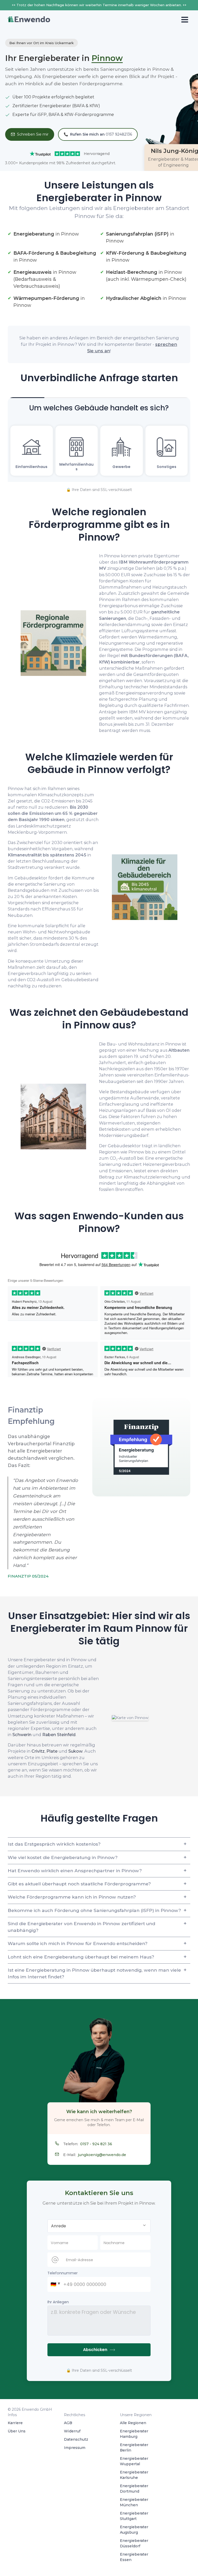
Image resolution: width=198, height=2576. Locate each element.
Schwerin (22, 1735)
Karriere (15, 2423)
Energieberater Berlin (134, 2448)
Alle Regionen (133, 2423)
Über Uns (17, 2431)
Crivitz (38, 1751)
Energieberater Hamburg (134, 2434)
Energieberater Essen (134, 2557)
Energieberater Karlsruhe (134, 2475)
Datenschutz (76, 2439)
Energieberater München (134, 2502)
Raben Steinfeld (59, 1735)
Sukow (75, 1751)
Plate (52, 1751)
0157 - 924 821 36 (96, 2144)
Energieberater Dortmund (134, 2489)
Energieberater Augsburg (134, 2530)
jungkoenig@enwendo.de (102, 2155)
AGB (68, 2423)
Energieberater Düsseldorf (134, 2543)
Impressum (75, 2448)
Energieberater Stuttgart (134, 2516)
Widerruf (72, 2431)
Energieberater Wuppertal (134, 2461)
